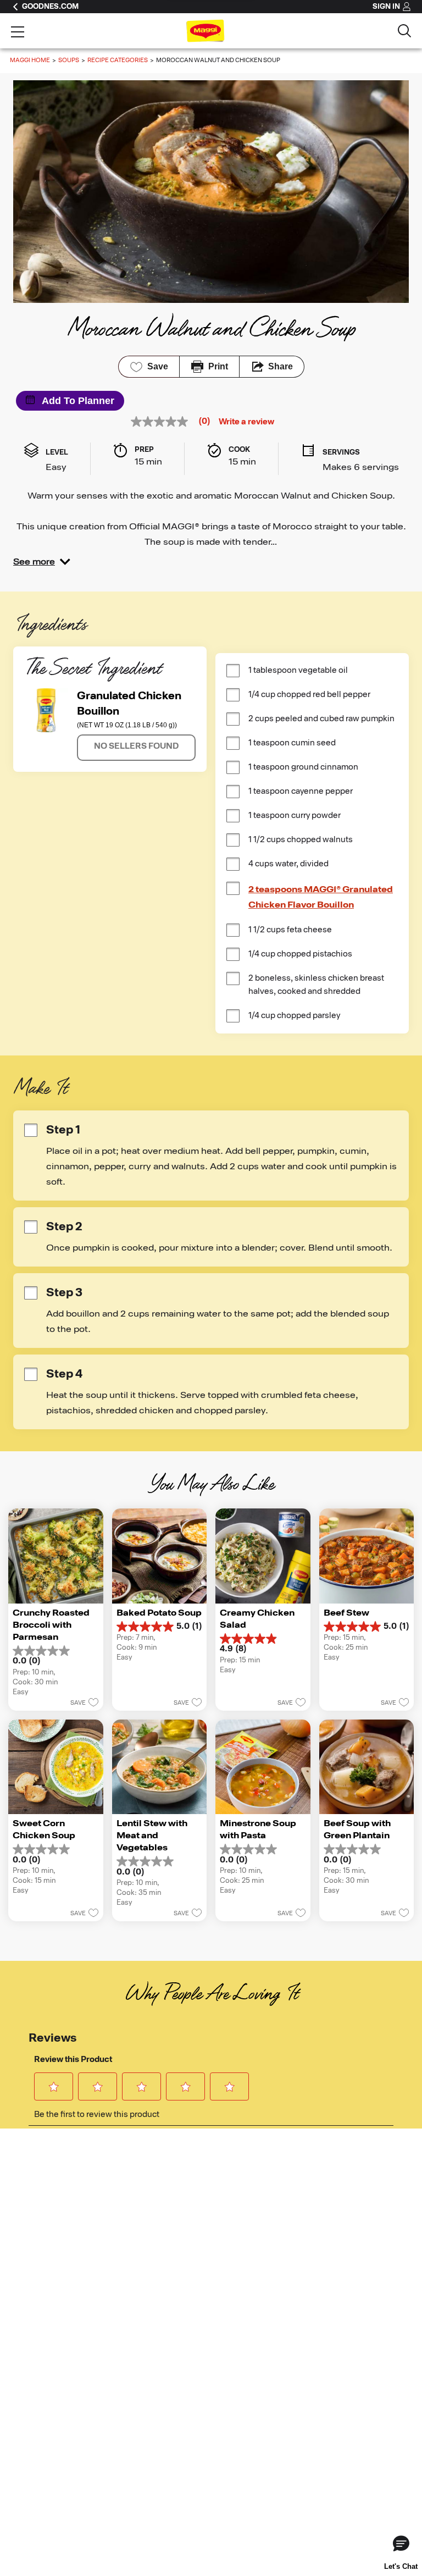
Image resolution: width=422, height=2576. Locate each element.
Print (218, 366)
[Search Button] (404, 31)
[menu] (18, 33)
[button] (42, 562)
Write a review (246, 422)
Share (281, 366)
